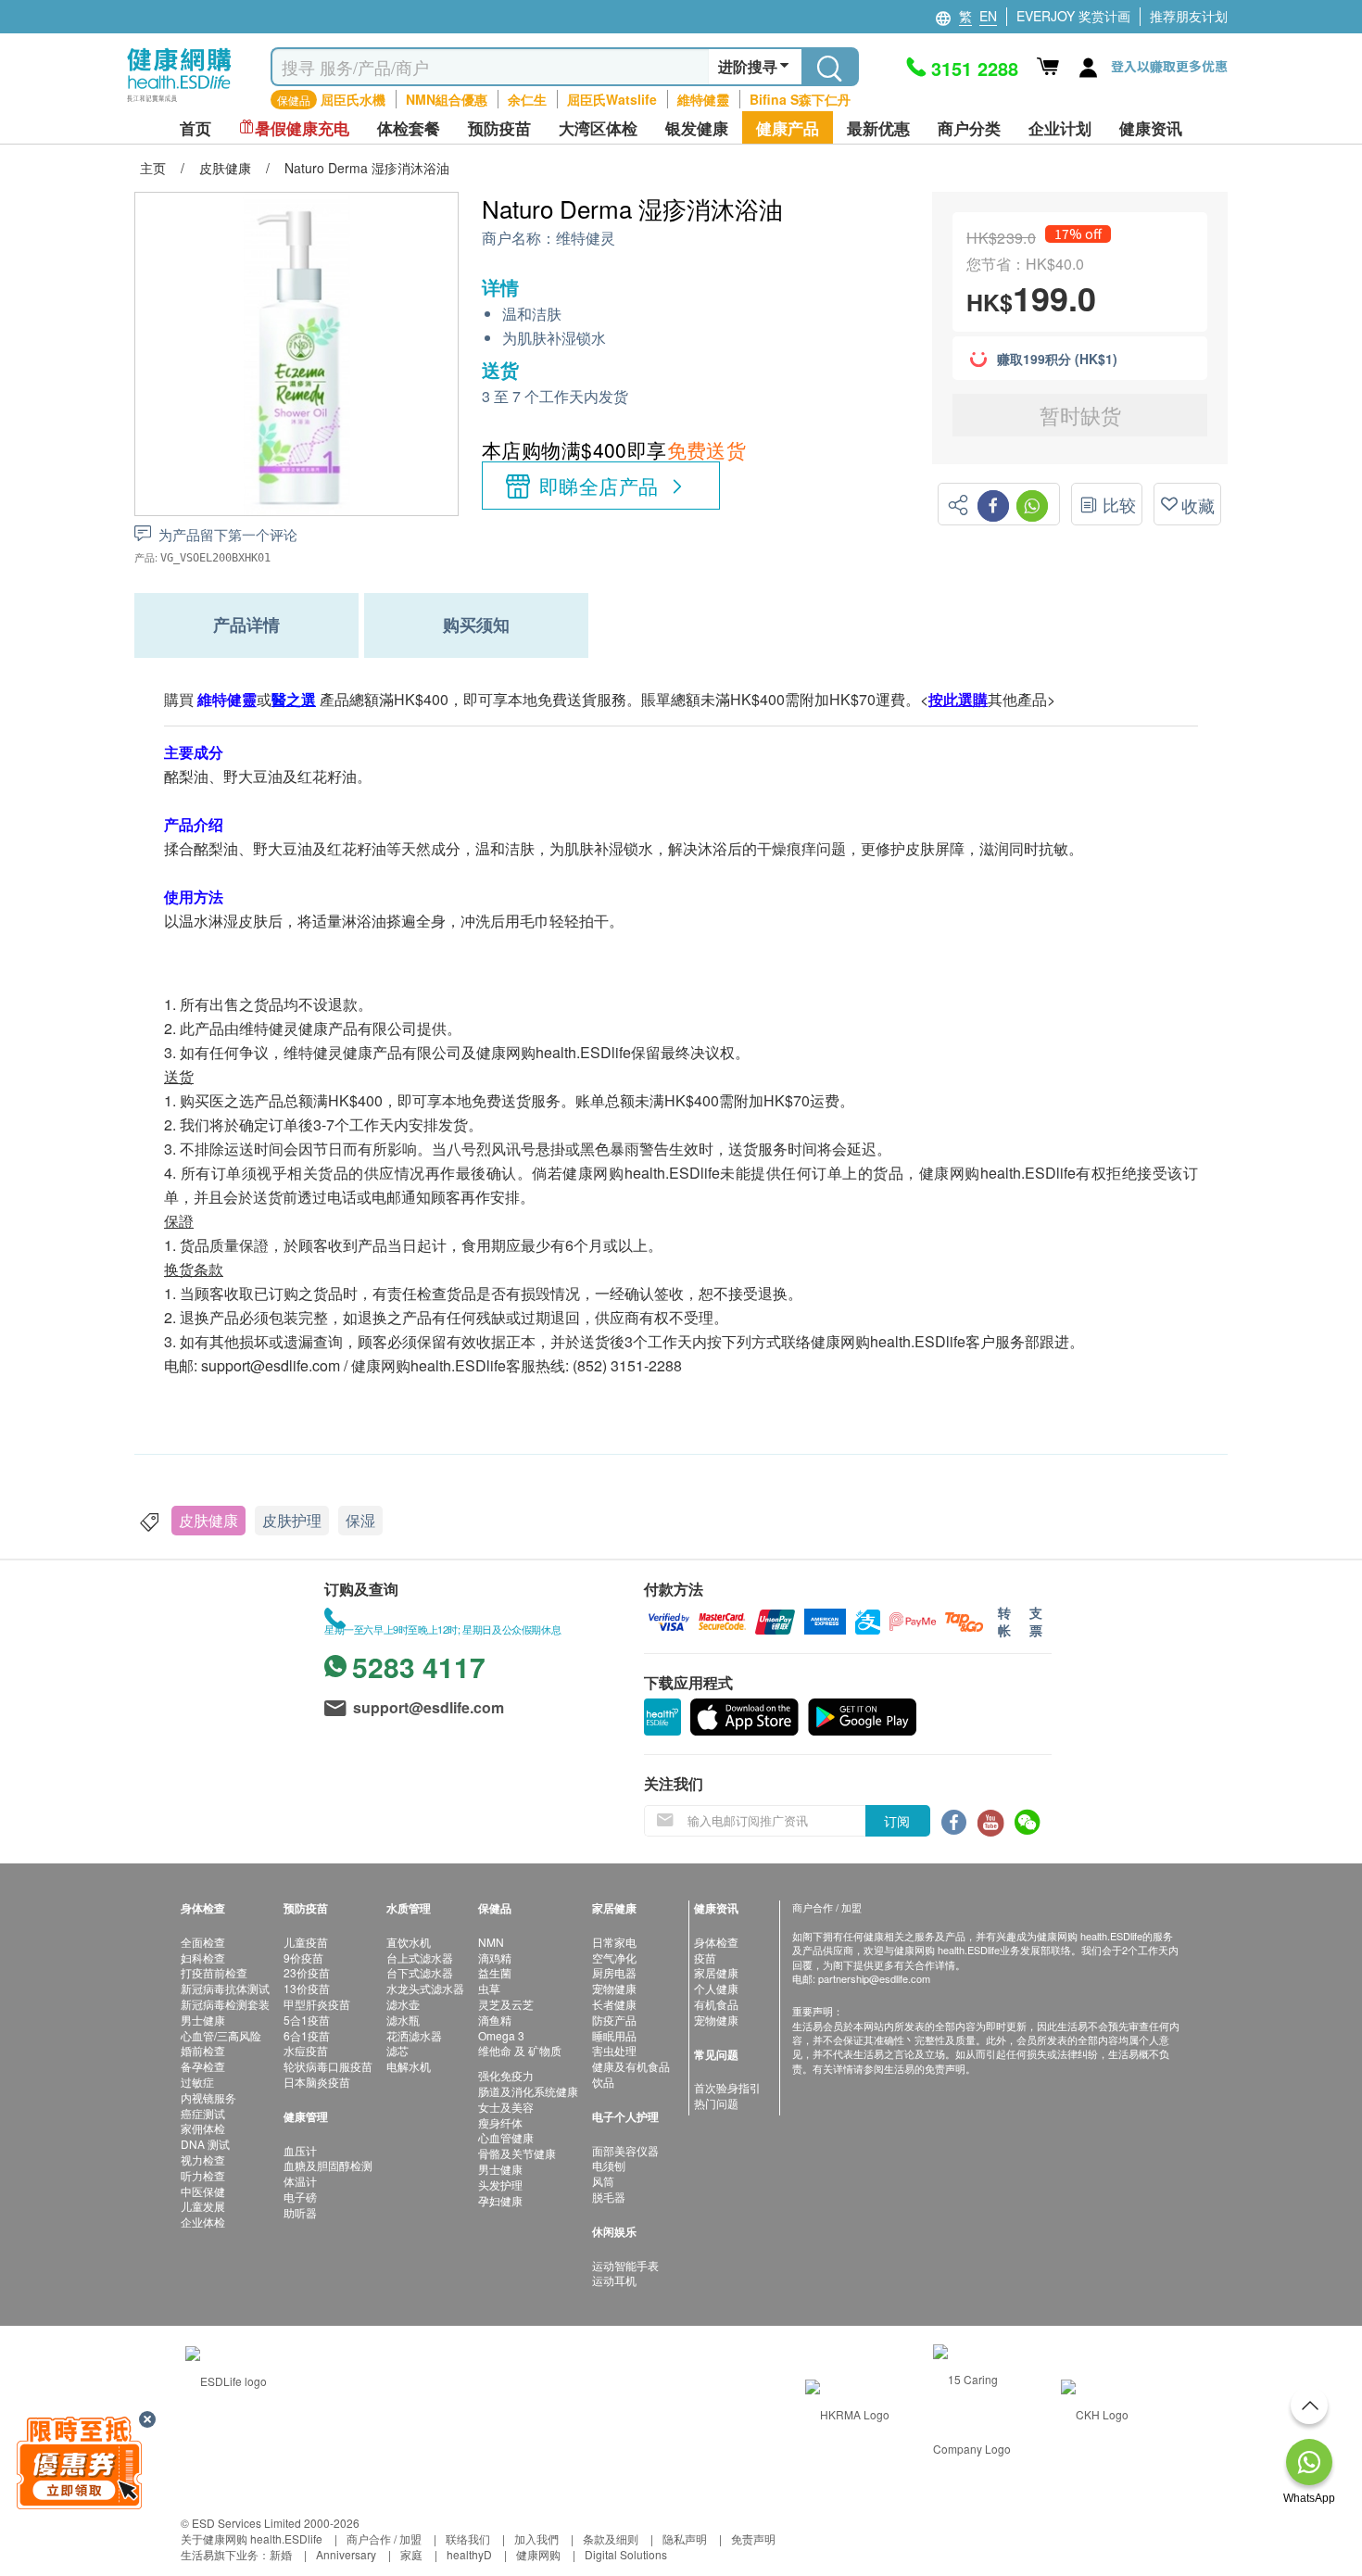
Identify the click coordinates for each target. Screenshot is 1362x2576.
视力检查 (203, 2159)
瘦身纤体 (500, 2122)
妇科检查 (203, 1957)
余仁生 (527, 99)
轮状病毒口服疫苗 (328, 2066)
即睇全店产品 (599, 486)
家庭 (411, 2554)
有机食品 (716, 2004)
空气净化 (614, 1957)
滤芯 (397, 2050)
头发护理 (500, 2185)
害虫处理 (614, 2050)
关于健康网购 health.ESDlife (252, 2538)
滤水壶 (403, 2004)
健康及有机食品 (631, 2066)
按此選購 (958, 699)
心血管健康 (506, 2137)
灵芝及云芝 (506, 2004)
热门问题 (716, 2103)
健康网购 (538, 2554)
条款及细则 (611, 2538)
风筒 (603, 2181)
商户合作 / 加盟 (384, 2538)
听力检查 (203, 2175)
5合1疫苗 (307, 2020)
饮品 (603, 2082)
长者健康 (614, 2004)
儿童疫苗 (306, 1942)
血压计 (300, 2150)
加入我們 (536, 2538)
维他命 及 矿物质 (520, 2050)
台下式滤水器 (420, 1972)
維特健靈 (703, 99)
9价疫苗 (303, 1957)
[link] (226, 2379)
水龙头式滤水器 (425, 1988)
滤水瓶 (403, 2020)
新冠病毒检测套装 (225, 2004)
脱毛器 (609, 2197)
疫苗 (705, 1957)
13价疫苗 (307, 1988)
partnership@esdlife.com (874, 1978)
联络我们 (468, 2538)
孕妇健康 (500, 2200)
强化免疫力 (506, 2075)
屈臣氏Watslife (612, 99)
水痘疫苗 (306, 2050)
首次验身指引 (727, 2087)
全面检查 (203, 1942)
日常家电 (614, 1942)
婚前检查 (203, 2050)
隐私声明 (685, 2538)
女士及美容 (506, 2107)
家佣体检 (203, 2128)
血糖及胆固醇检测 (328, 2165)
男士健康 (203, 2020)
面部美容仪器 (625, 2150)
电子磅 (300, 2197)
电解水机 (409, 2066)
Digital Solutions (626, 2554)
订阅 (897, 1821)
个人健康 (716, 1988)
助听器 (300, 2212)
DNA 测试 (205, 2144)
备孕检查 (203, 2066)
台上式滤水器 (420, 1957)
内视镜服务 (208, 2097)
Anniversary (346, 2554)
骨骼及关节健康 (517, 2153)
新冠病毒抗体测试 (225, 1988)
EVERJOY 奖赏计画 (1073, 16)
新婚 (281, 2554)
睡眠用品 (614, 2035)
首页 (195, 128)
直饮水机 (409, 1942)
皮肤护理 (292, 1520)
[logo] (179, 102)
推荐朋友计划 (1189, 16)
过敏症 (197, 2082)
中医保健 (203, 2191)
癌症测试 (203, 2113)
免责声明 (753, 2538)
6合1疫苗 (307, 2035)
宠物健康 (614, 1988)
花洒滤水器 (414, 2035)
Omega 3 (501, 2035)
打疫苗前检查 (214, 1972)
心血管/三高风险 (221, 2035)
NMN (491, 1942)
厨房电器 (614, 1972)
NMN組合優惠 (447, 99)
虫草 (489, 1988)
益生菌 (495, 1972)
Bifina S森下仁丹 (800, 99)
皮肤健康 (208, 1520)
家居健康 (716, 1972)
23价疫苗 (307, 1972)
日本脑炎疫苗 (317, 2082)
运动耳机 (614, 2280)
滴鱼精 (495, 2020)
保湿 (360, 1520)
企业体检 (203, 2222)
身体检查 (716, 1942)
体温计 (300, 2181)
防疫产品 (614, 2020)
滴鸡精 (495, 1957)
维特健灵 (586, 239)
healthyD (469, 2554)
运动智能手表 (625, 2265)
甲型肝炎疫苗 (317, 2004)
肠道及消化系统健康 (528, 2091)
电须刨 (609, 2165)
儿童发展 (203, 2206)
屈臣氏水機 (353, 99)
